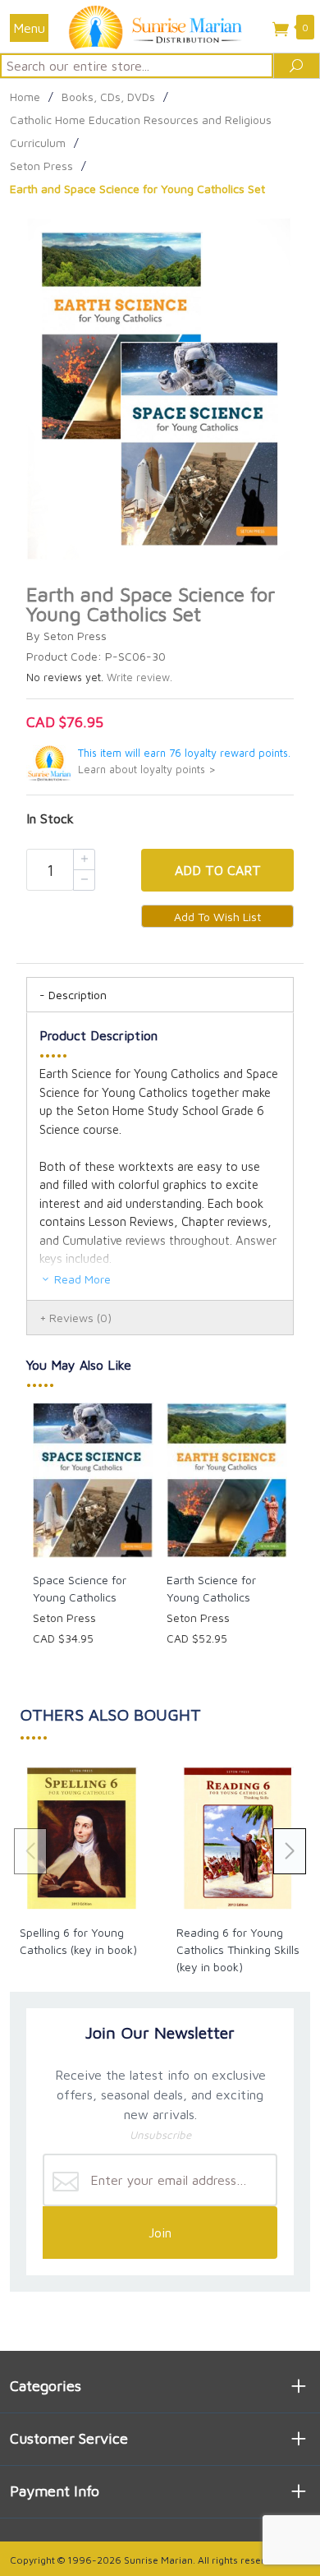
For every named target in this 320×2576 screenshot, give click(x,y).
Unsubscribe (160, 2135)
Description (78, 995)
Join (160, 2233)
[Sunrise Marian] (160, 26)
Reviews (80, 1318)
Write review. (139, 677)
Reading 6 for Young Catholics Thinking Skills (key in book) (238, 1949)
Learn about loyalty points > (147, 770)
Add (218, 870)
